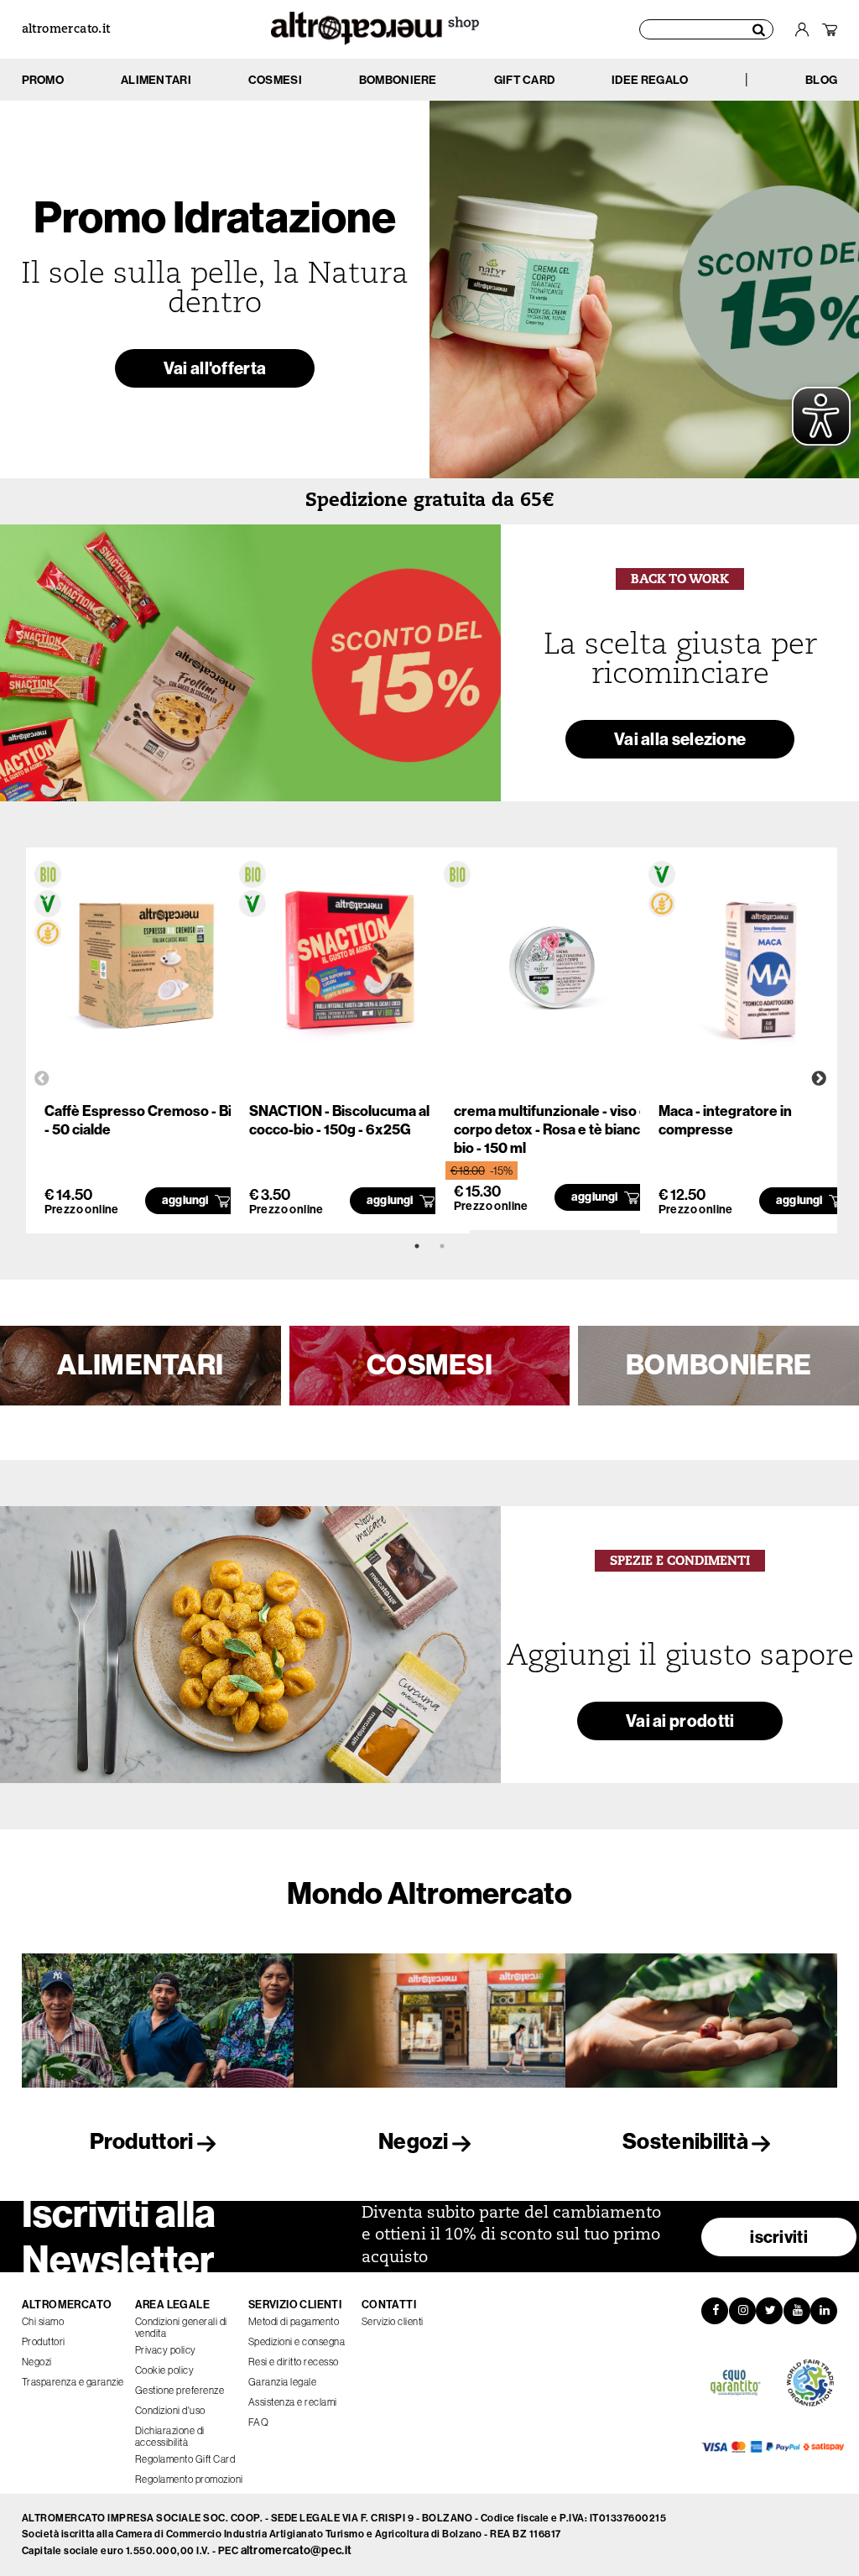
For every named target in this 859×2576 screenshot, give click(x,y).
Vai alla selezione (680, 739)
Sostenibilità (687, 2142)
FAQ (259, 2422)
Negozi (415, 2142)
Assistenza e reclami (293, 2402)
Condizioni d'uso (170, 2411)
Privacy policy (166, 2350)
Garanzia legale (283, 2382)
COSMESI (429, 1365)
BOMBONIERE (718, 1365)
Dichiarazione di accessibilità (170, 2437)
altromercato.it (66, 30)
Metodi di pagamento (294, 2322)
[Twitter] (769, 2311)
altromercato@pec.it (297, 2550)
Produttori (143, 2142)
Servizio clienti (393, 2322)
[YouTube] (797, 2311)
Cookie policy (165, 2370)
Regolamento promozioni (189, 2480)
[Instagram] (742, 2311)
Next (819, 1079)
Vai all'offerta (215, 368)
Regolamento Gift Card (185, 2459)
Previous (42, 1079)
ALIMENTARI (140, 1365)
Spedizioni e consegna (297, 2342)
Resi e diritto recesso (294, 2362)
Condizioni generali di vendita (181, 2328)
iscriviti (779, 2237)
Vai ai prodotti (680, 1721)
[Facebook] (715, 2311)
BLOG (821, 80)
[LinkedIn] (824, 2311)
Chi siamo (43, 2322)
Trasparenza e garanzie (73, 2382)
